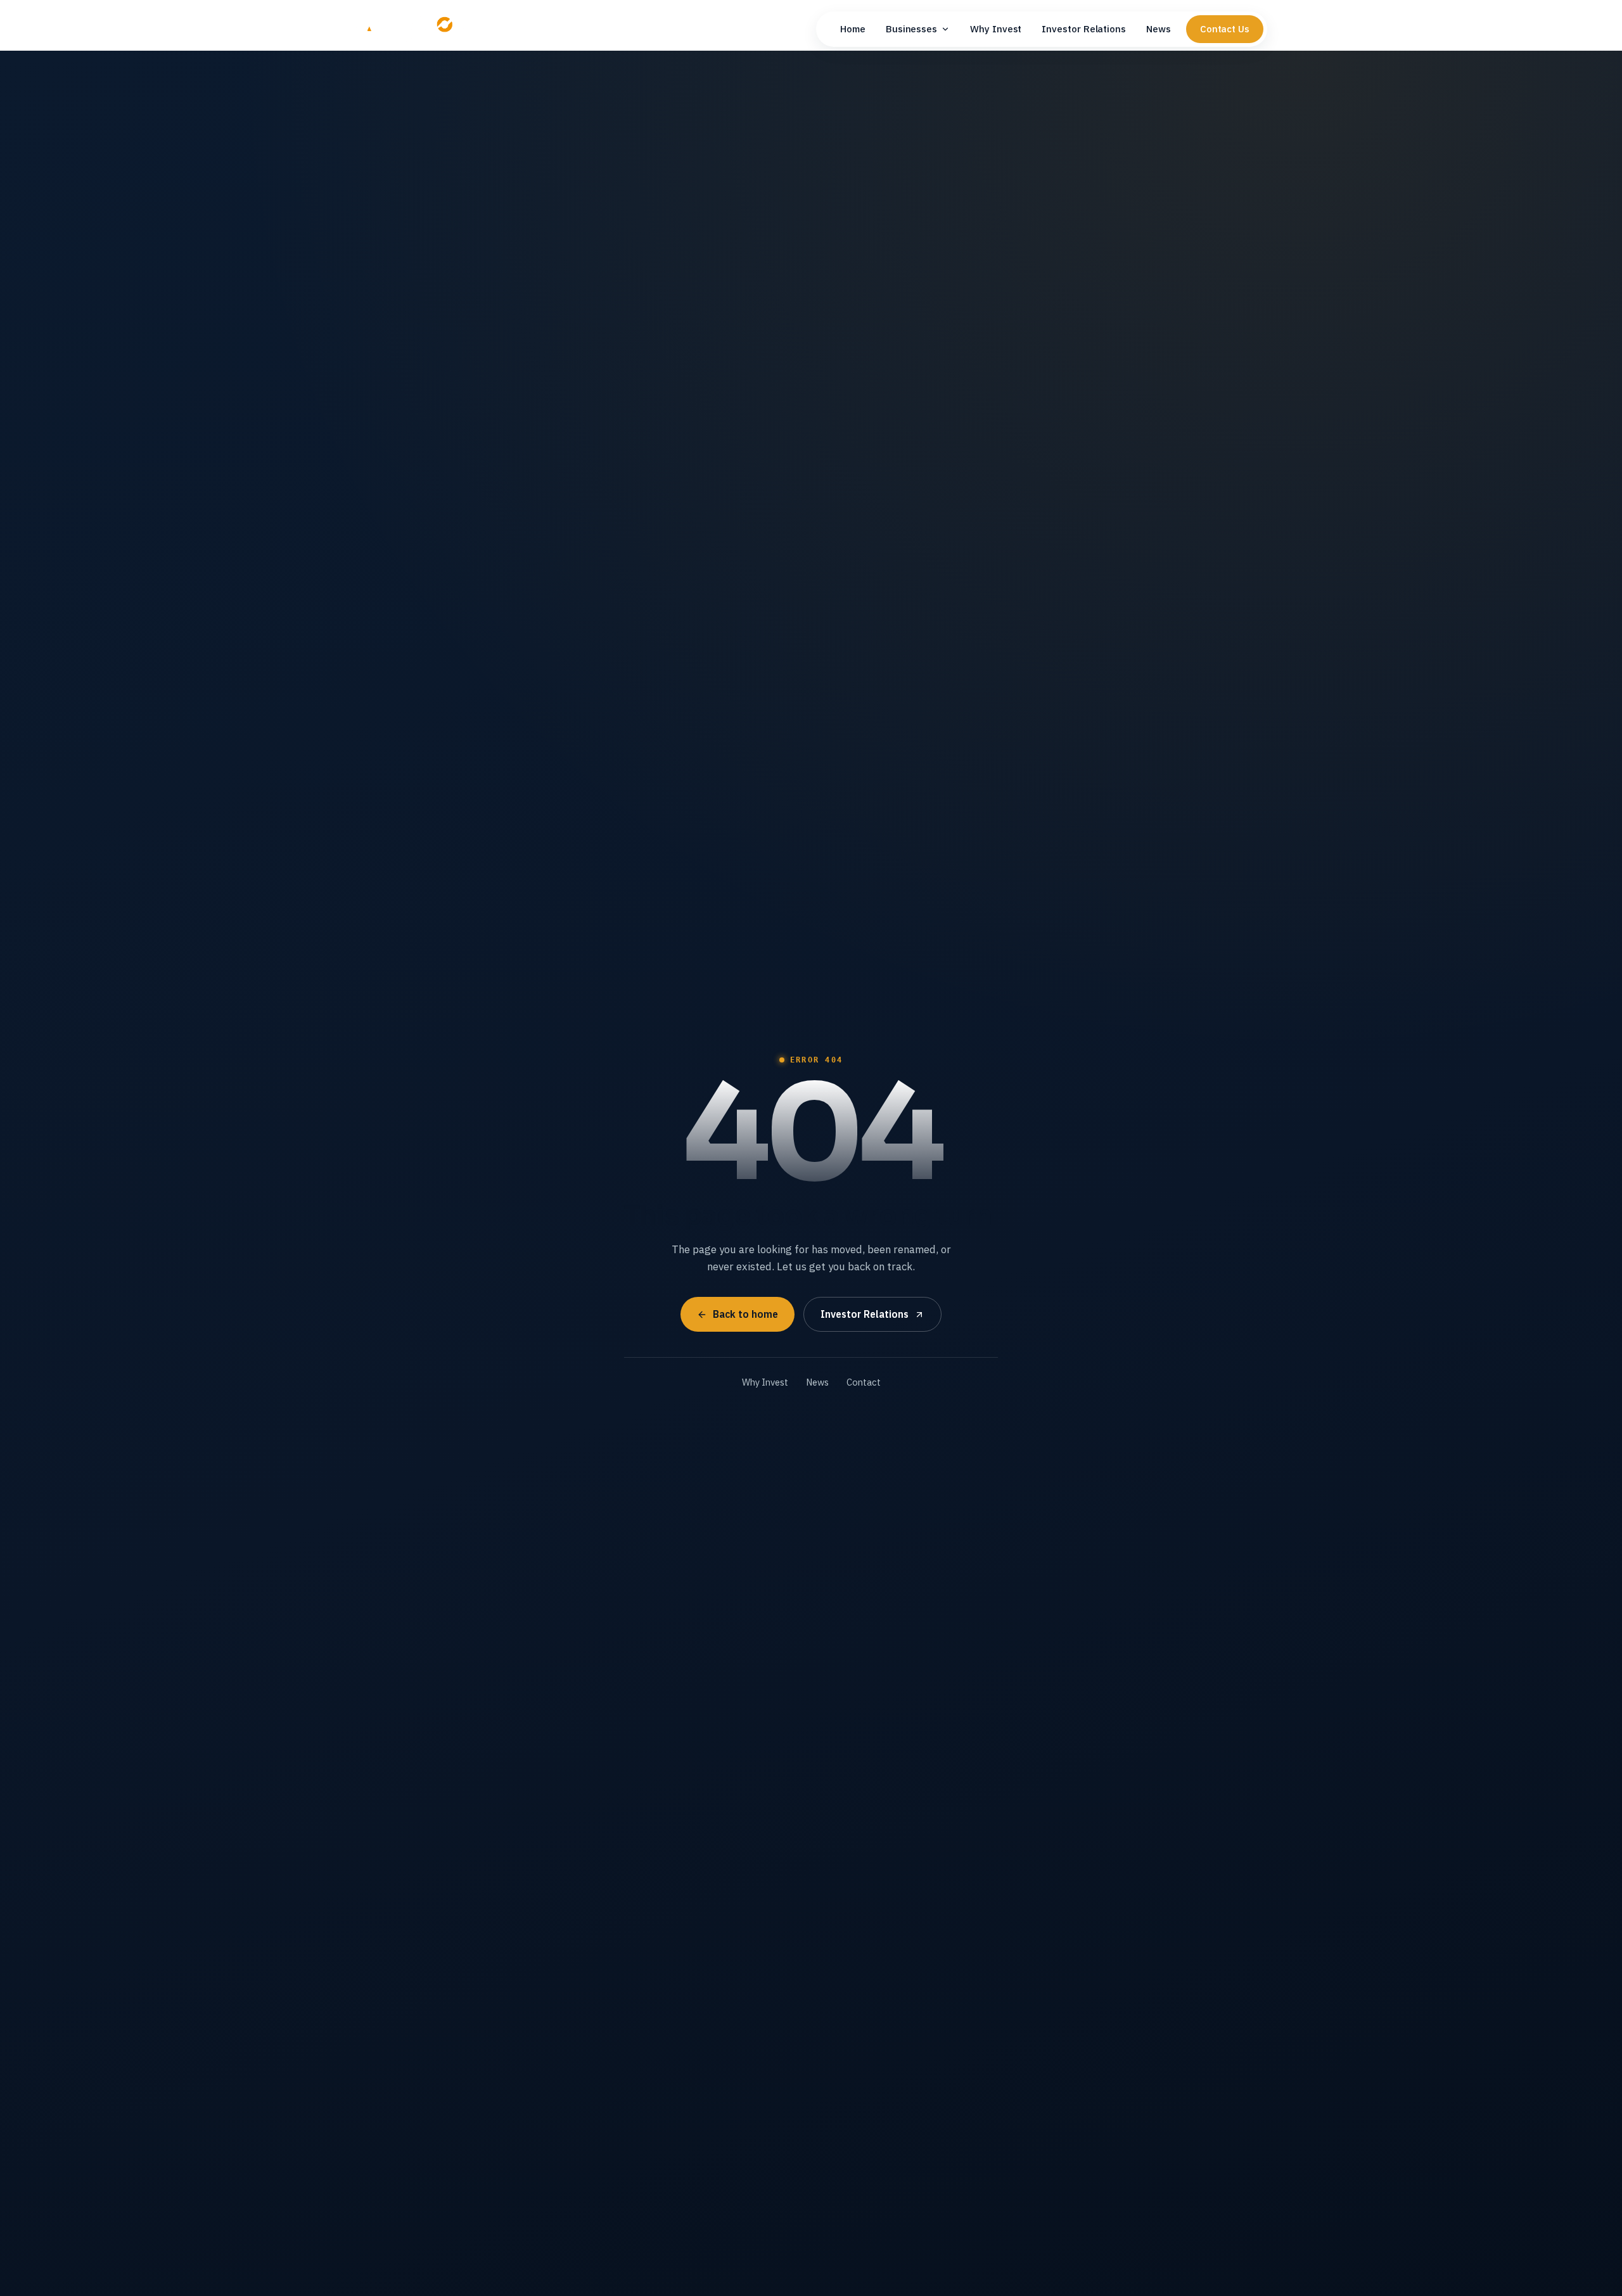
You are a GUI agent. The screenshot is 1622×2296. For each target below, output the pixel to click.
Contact (864, 1382)
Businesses (911, 29)
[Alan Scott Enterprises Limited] (414, 29)
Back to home (745, 1314)
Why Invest (996, 29)
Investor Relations (1084, 29)
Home (853, 29)
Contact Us (1225, 29)
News (1159, 29)
